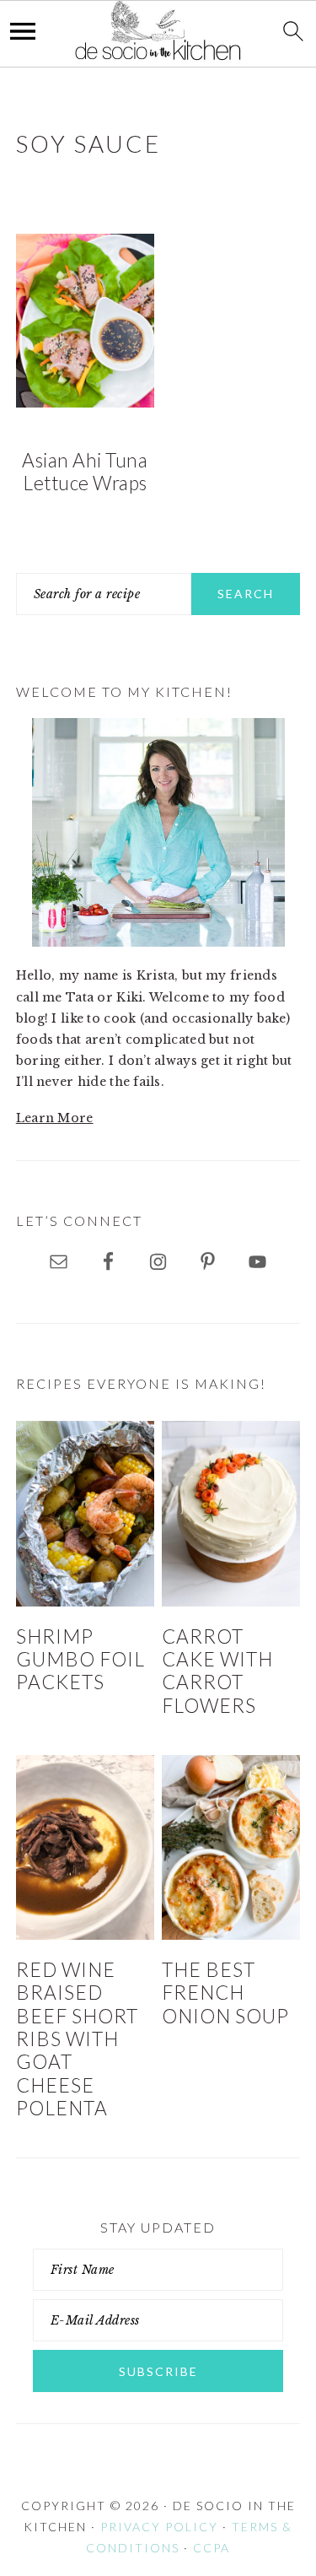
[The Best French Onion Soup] (231, 1847)
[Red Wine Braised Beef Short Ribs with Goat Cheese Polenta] (85, 1847)
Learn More (55, 1118)
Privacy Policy (159, 2527)
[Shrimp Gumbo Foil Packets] (85, 1513)
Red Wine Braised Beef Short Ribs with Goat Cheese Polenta (77, 2039)
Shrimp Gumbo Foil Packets (80, 1660)
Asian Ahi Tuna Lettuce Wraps (85, 472)
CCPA (212, 2548)
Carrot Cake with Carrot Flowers (217, 1671)
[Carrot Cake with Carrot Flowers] (231, 1513)
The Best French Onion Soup (225, 1993)
